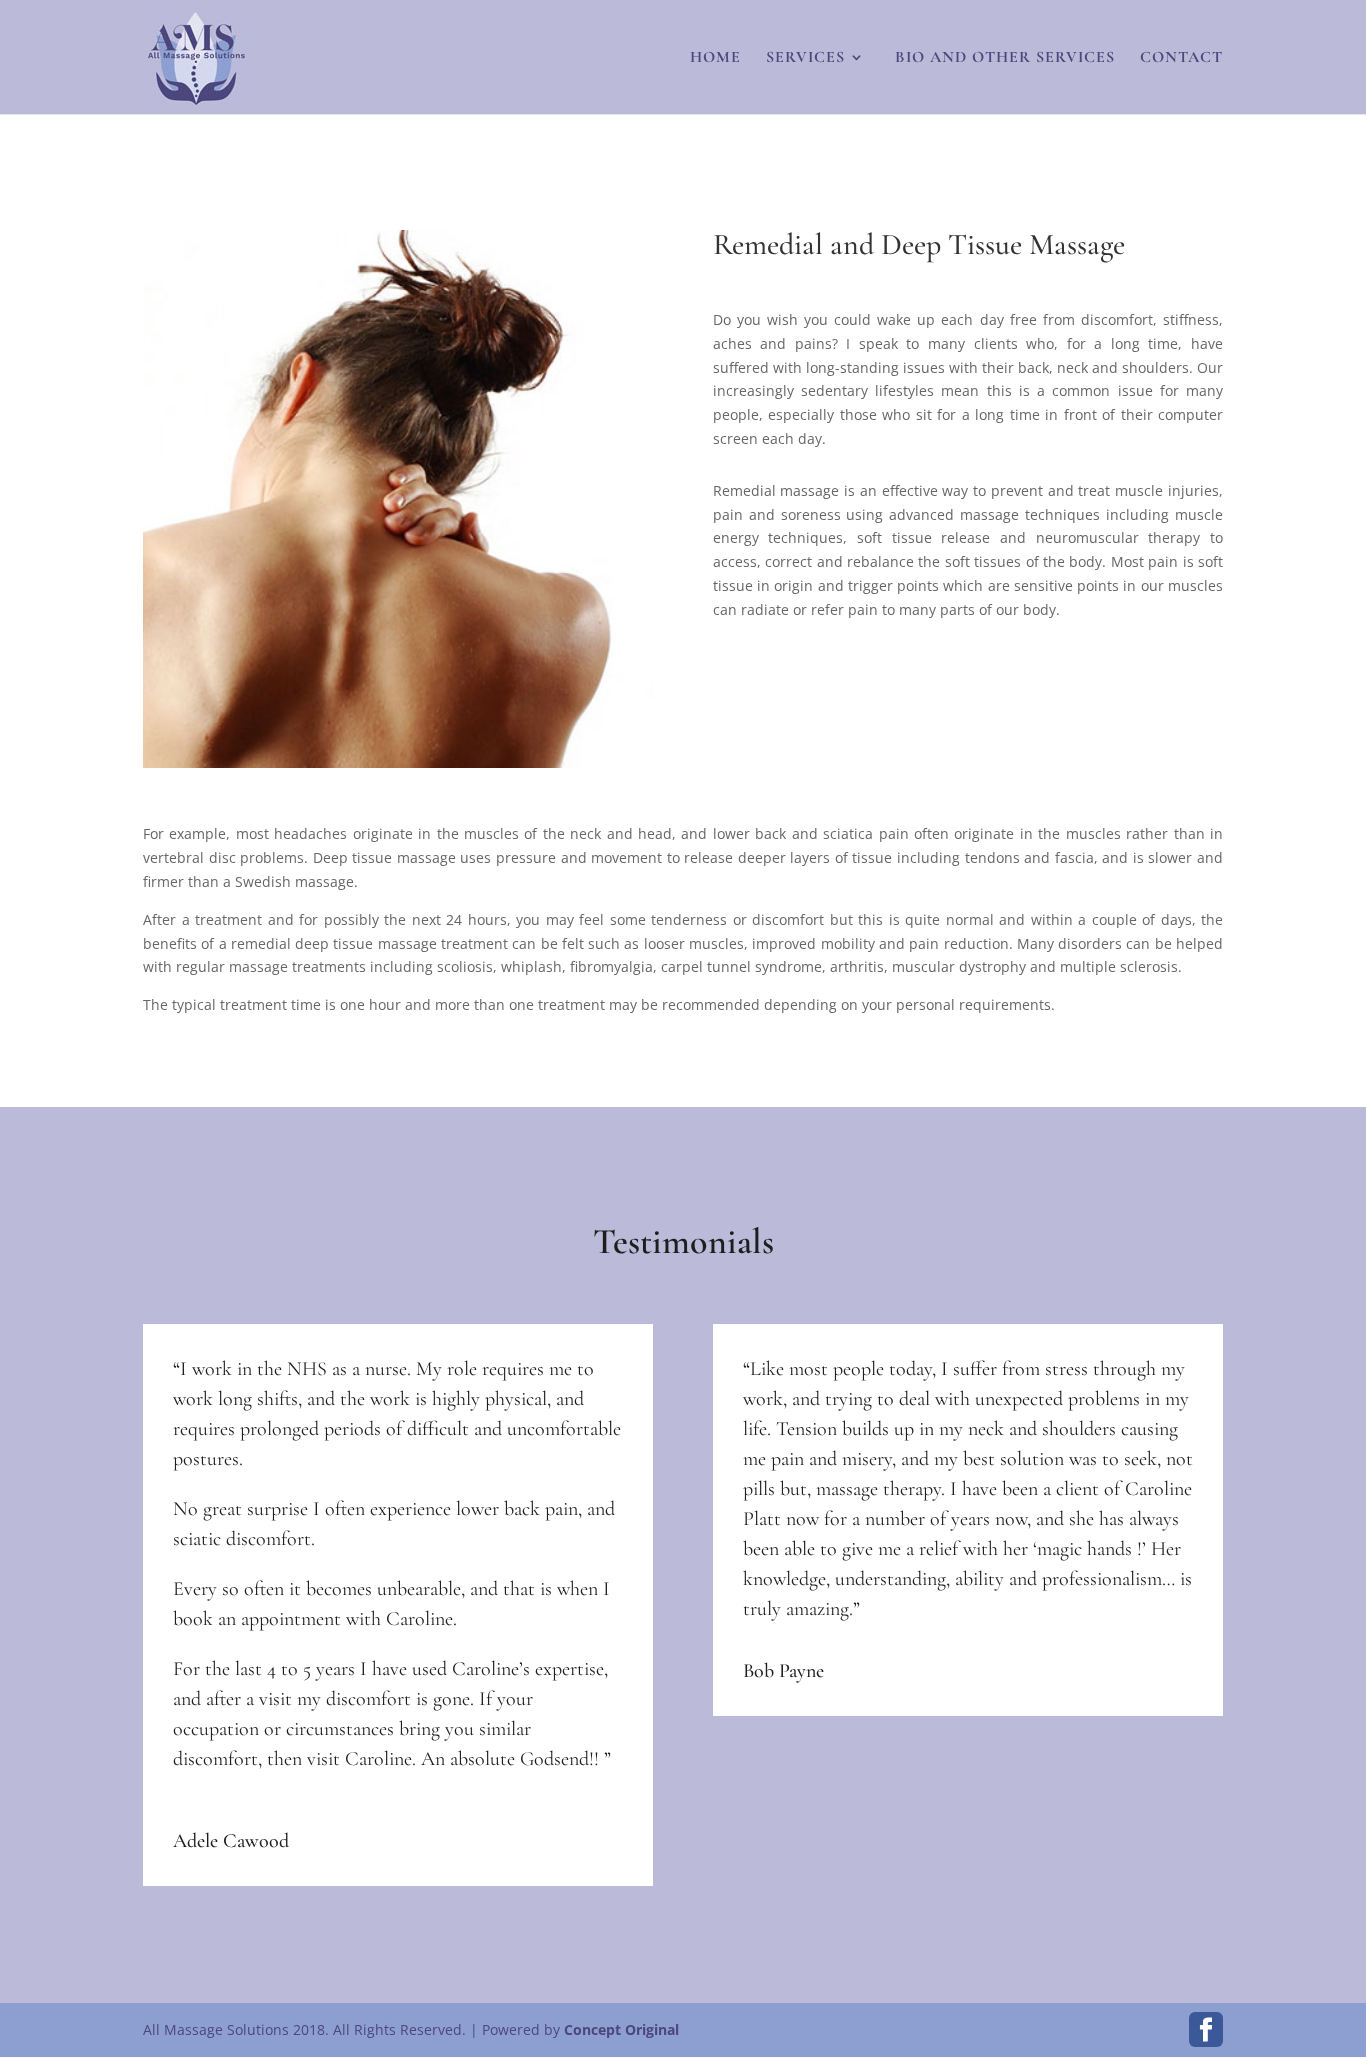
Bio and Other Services (1002, 58)
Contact (1181, 58)
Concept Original (621, 2029)
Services (805, 58)
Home (715, 58)
